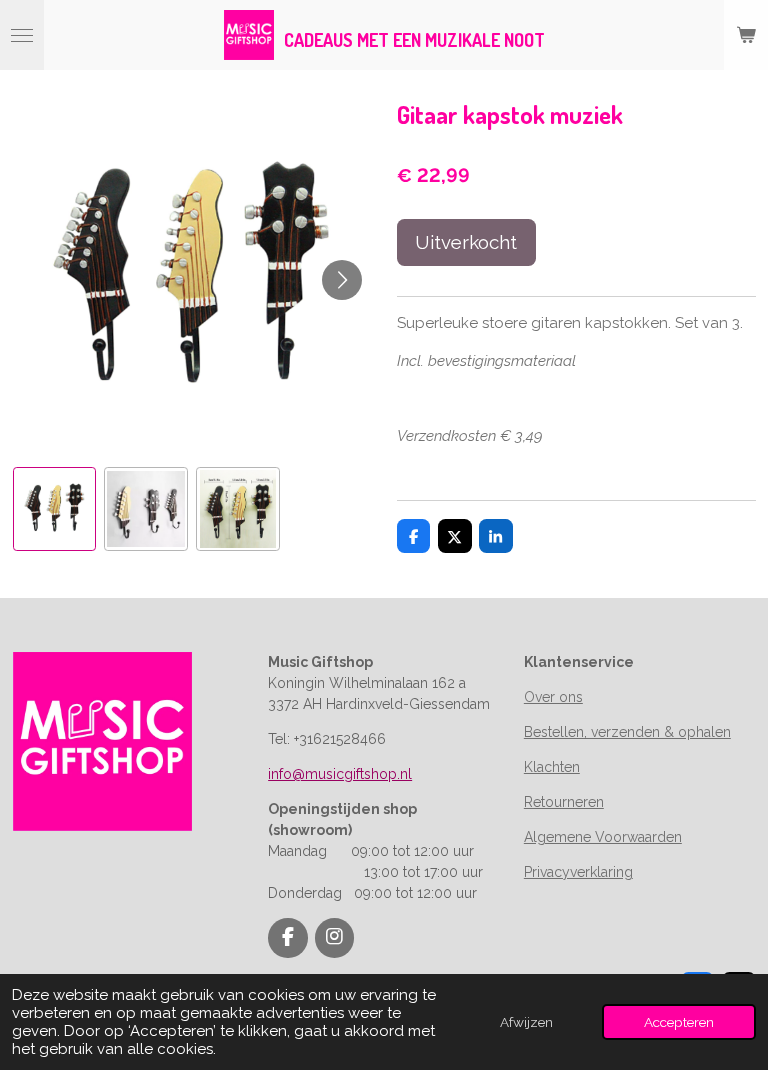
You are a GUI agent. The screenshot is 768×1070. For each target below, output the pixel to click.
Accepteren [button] (679, 1022)
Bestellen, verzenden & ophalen (627, 732)
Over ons (553, 697)
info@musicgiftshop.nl (340, 774)
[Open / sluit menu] (22, 35)
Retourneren (564, 802)
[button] (55, 509)
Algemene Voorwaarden (603, 837)
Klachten (552, 767)
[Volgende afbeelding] (342, 280)
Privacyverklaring (578, 872)
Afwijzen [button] (526, 1022)
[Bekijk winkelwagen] (746, 35)
